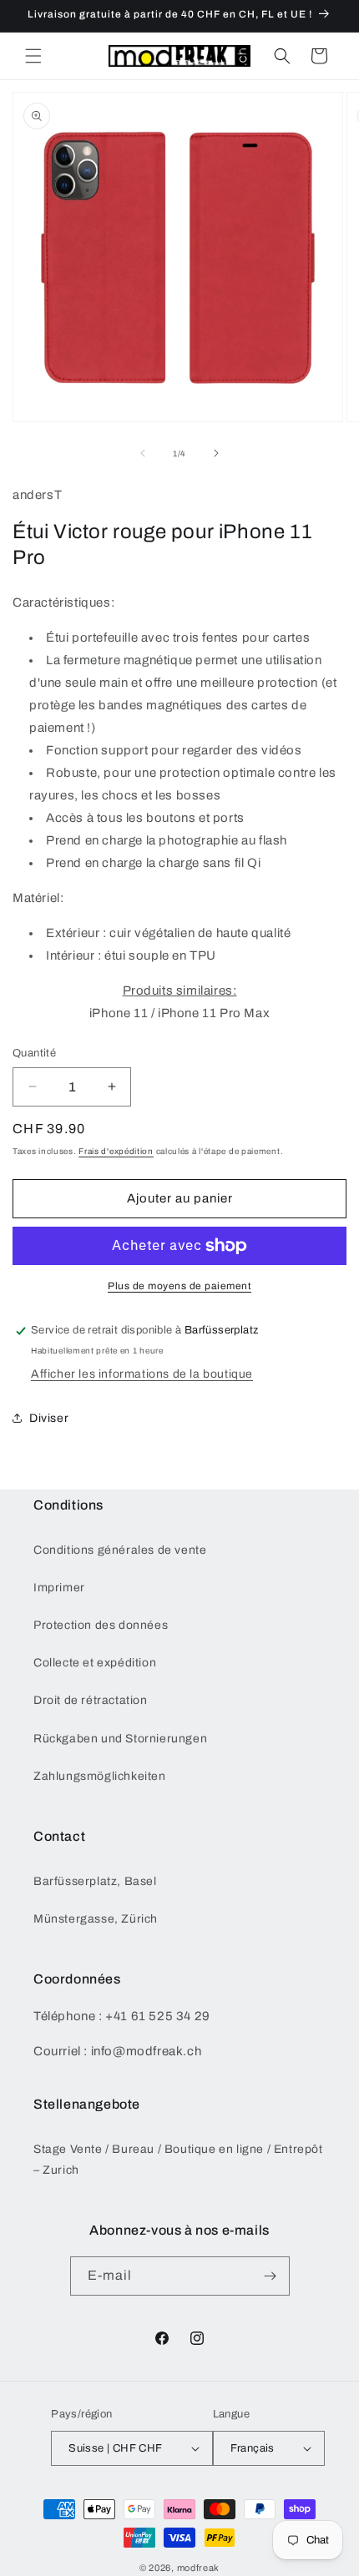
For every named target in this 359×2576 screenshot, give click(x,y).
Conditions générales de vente (120, 1550)
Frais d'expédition (116, 1151)
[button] (33, 56)
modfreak (199, 2568)
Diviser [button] (49, 1418)
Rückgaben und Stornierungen (120, 1739)
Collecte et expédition (95, 1663)
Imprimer (59, 1588)
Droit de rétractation (91, 1700)
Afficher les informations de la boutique (142, 1374)
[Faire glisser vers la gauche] (143, 453)
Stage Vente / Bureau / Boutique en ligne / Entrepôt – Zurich (178, 2160)
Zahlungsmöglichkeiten (100, 1776)
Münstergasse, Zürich (96, 1919)
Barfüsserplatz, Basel (95, 1881)
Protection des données (101, 1625)
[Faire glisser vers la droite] (216, 453)
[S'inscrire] (271, 2276)
